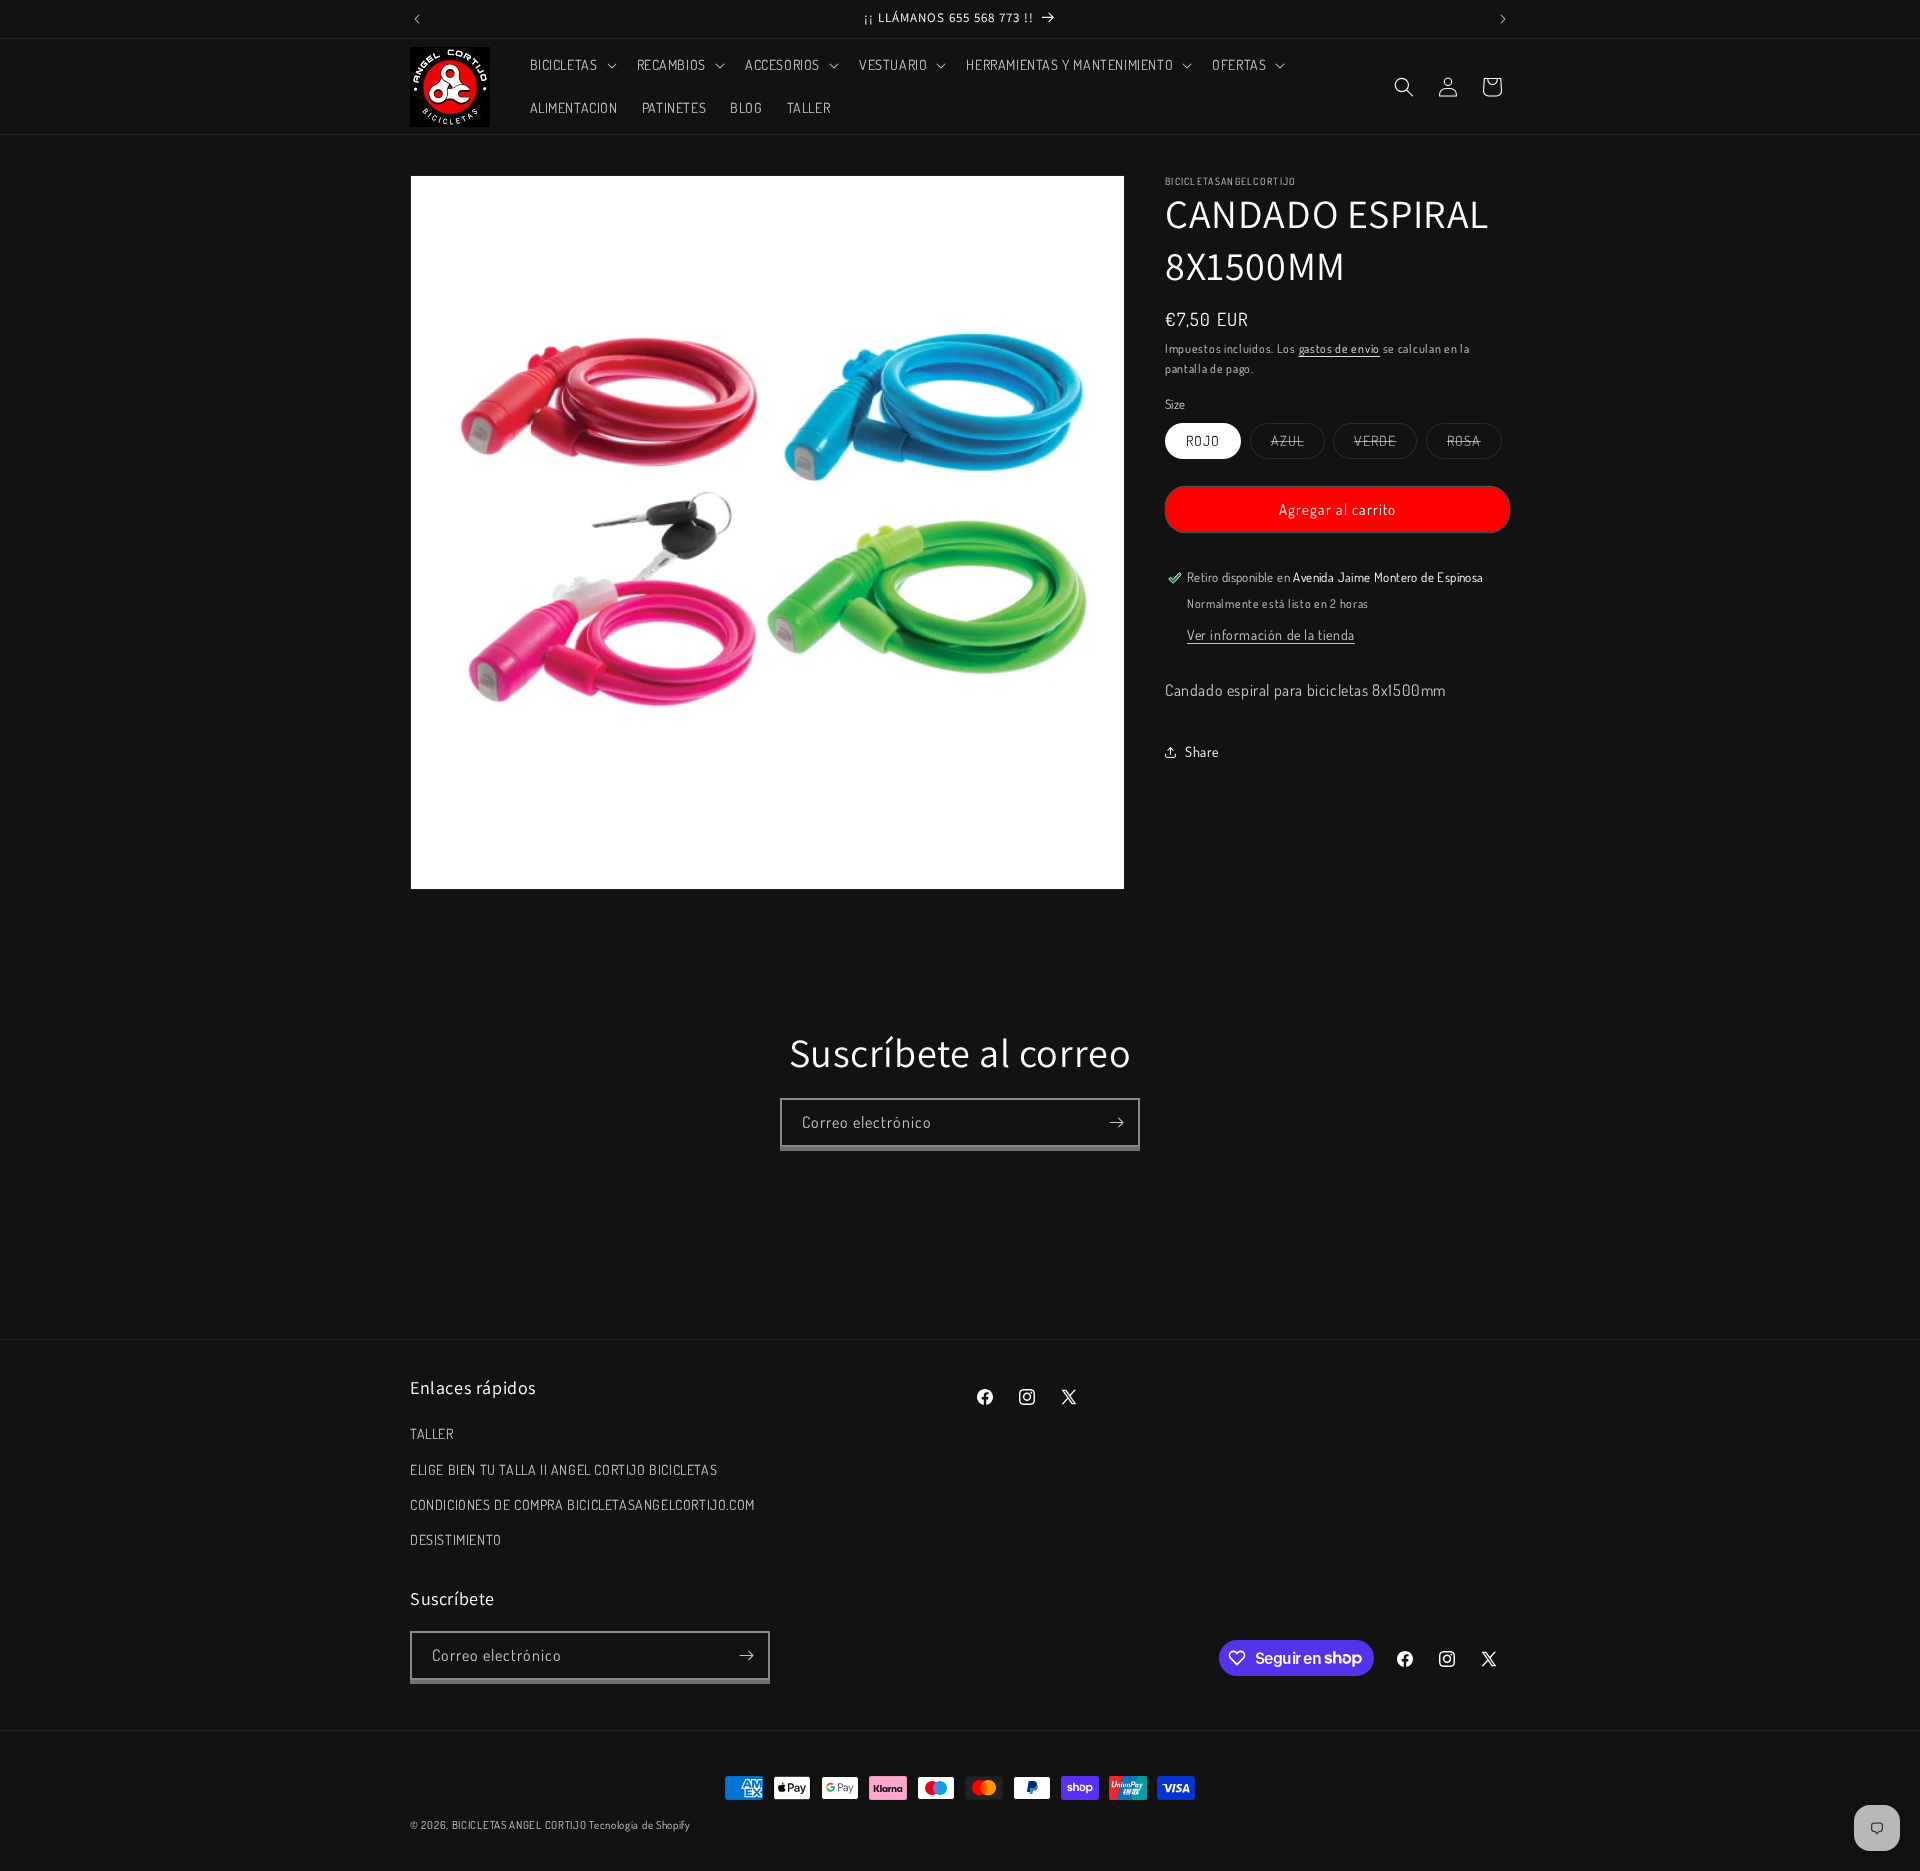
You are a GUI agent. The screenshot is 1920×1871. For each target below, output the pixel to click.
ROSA (1474, 445)
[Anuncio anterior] (417, 19)
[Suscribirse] (1116, 1122)
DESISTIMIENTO (456, 1539)
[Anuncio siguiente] (1503, 19)
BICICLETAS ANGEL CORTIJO (519, 1825)
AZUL (1298, 445)
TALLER (432, 1433)
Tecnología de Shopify (640, 1825)
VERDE (1385, 445)
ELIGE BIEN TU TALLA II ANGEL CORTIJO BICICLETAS (563, 1469)
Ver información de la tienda (1271, 634)
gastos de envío (1340, 348)
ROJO (1203, 440)
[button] (571, 65)
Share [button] (1202, 751)
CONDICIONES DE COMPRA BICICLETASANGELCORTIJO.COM (582, 1504)
